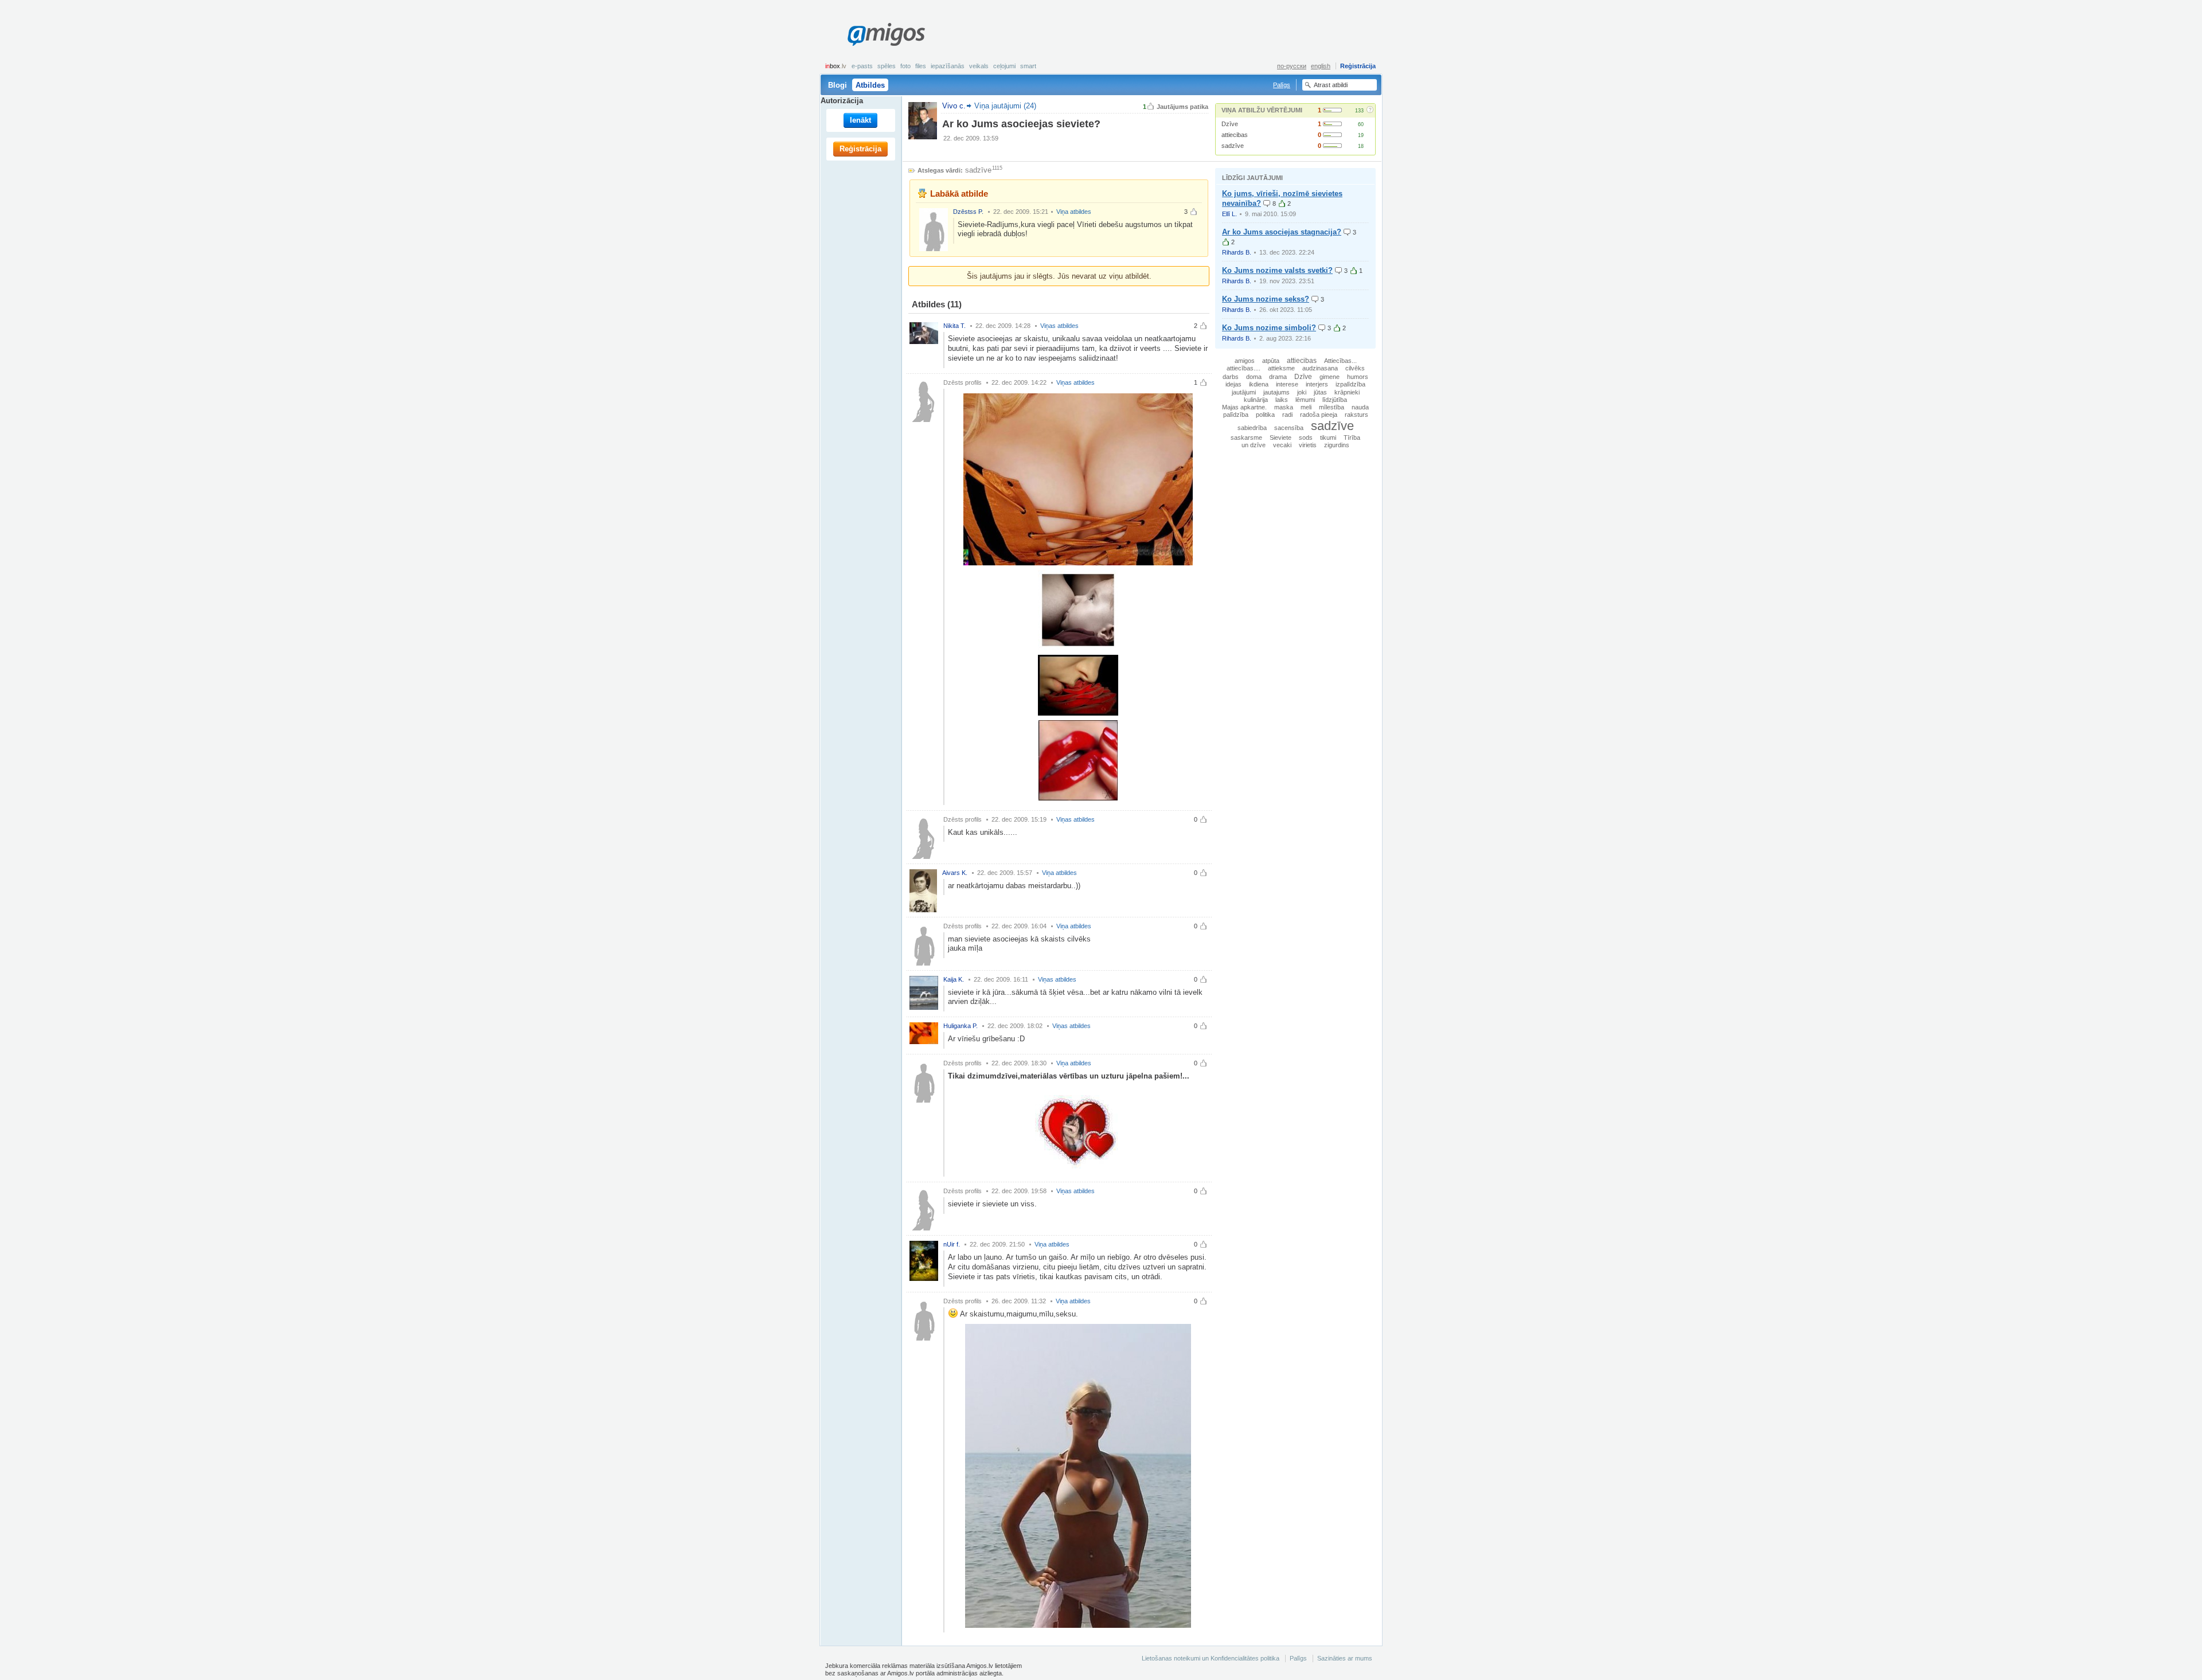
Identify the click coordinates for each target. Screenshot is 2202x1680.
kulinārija (1256, 400)
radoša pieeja (1319, 415)
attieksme (1281, 368)
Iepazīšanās (948, 66)
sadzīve (1233, 146)
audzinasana (1320, 368)
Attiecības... (1340, 361)
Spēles (887, 66)
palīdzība (1236, 415)
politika (1265, 415)
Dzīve (1230, 124)
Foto (905, 66)
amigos (1245, 361)
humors (1358, 377)
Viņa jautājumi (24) (1005, 106)
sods (1306, 437)
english (1321, 66)
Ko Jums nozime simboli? (1269, 328)
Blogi (838, 85)
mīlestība (1332, 407)
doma (1254, 377)
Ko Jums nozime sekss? (1266, 299)
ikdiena (1259, 384)
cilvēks (1355, 368)
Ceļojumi (1004, 66)
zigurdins (1337, 445)
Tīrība (1352, 437)
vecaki (1282, 445)
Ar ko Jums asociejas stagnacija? (1282, 232)
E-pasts (862, 66)
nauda (1360, 407)
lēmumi (1305, 400)
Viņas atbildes (1059, 326)
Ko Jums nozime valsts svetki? (1277, 270)
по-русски (1292, 66)
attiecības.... (1243, 368)
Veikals (979, 66)
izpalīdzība (1350, 384)
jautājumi (1244, 392)
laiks (1282, 400)
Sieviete (1280, 437)
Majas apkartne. (1244, 407)
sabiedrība (1252, 428)
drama (1278, 377)
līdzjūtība (1335, 400)
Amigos (886, 34)
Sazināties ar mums (1345, 1658)
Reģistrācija (1358, 66)
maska (1284, 407)
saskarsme (1246, 437)
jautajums (1276, 392)
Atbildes (870, 85)
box (836, 66)
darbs (1231, 377)
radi (1287, 415)
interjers (1317, 384)
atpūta (1271, 361)
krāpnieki (1347, 392)
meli (1306, 407)
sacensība (1289, 428)
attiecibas (1235, 135)
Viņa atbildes (1074, 212)
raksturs (1356, 415)
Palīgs (1282, 85)
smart (1028, 66)
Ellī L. (1229, 214)
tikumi (1328, 437)
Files (921, 66)
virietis (1308, 445)
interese (1287, 384)
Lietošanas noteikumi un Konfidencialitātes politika (1211, 1658)
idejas (1233, 384)
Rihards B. (1237, 252)
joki (1302, 392)
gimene (1330, 377)
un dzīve (1254, 445)
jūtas (1320, 392)
